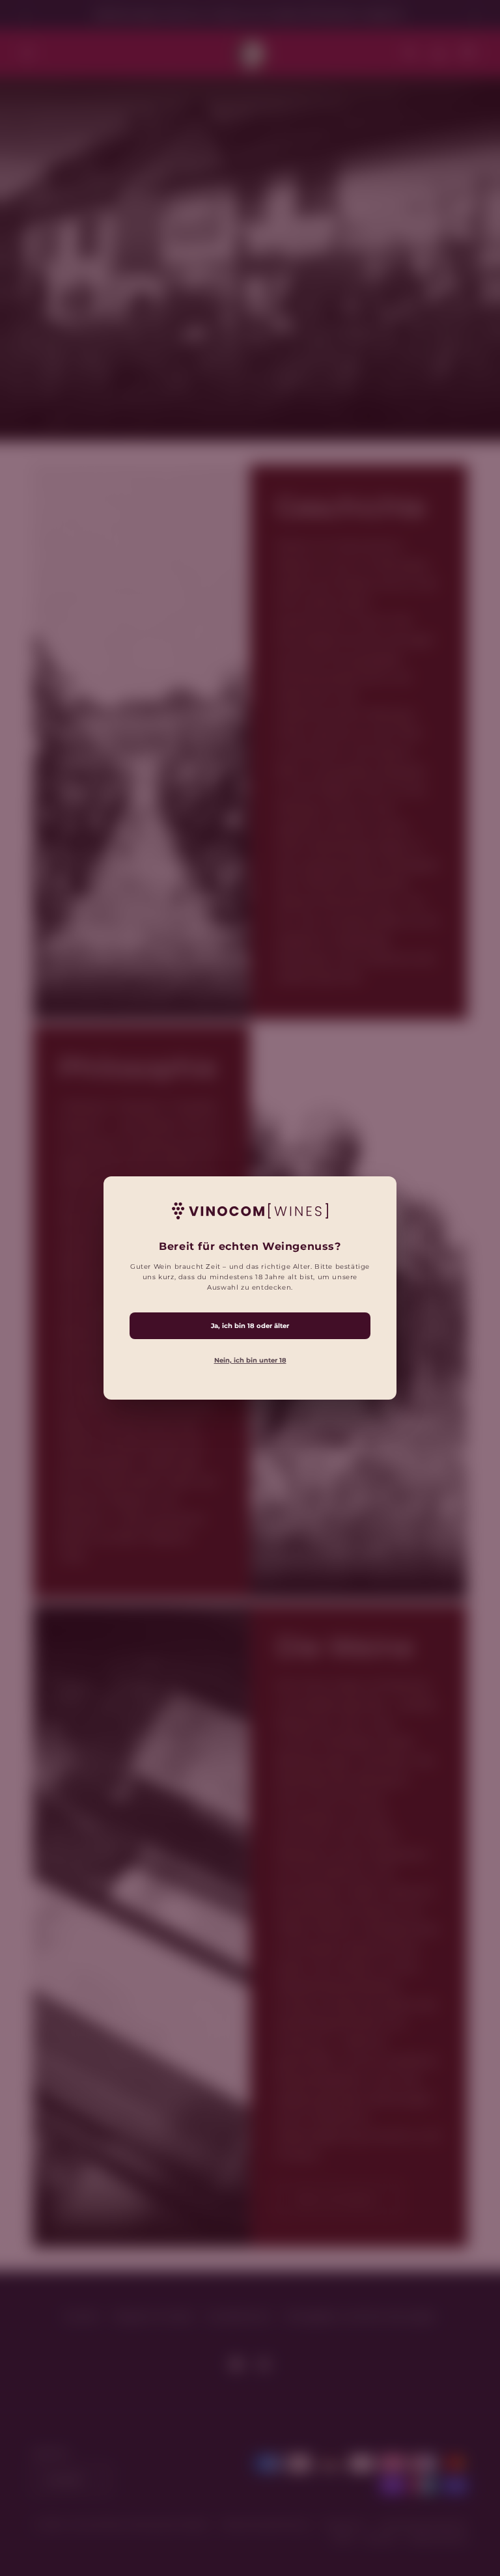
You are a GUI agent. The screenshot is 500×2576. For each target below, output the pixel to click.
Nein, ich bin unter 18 (250, 1360)
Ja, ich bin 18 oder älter (250, 1326)
